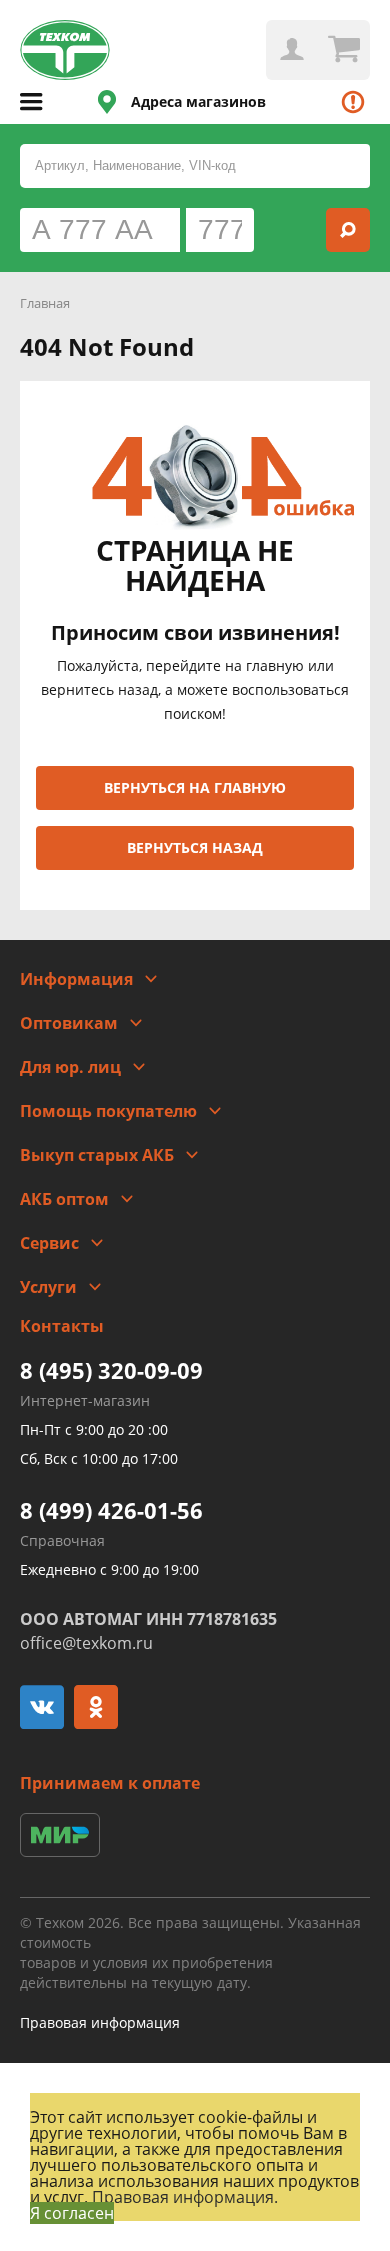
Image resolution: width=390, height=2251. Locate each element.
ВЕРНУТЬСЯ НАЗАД (195, 847)
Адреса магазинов (198, 101)
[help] (352, 102)
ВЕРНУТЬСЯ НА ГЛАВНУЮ (195, 787)
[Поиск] (348, 230)
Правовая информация (100, 2022)
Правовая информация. (185, 2197)
